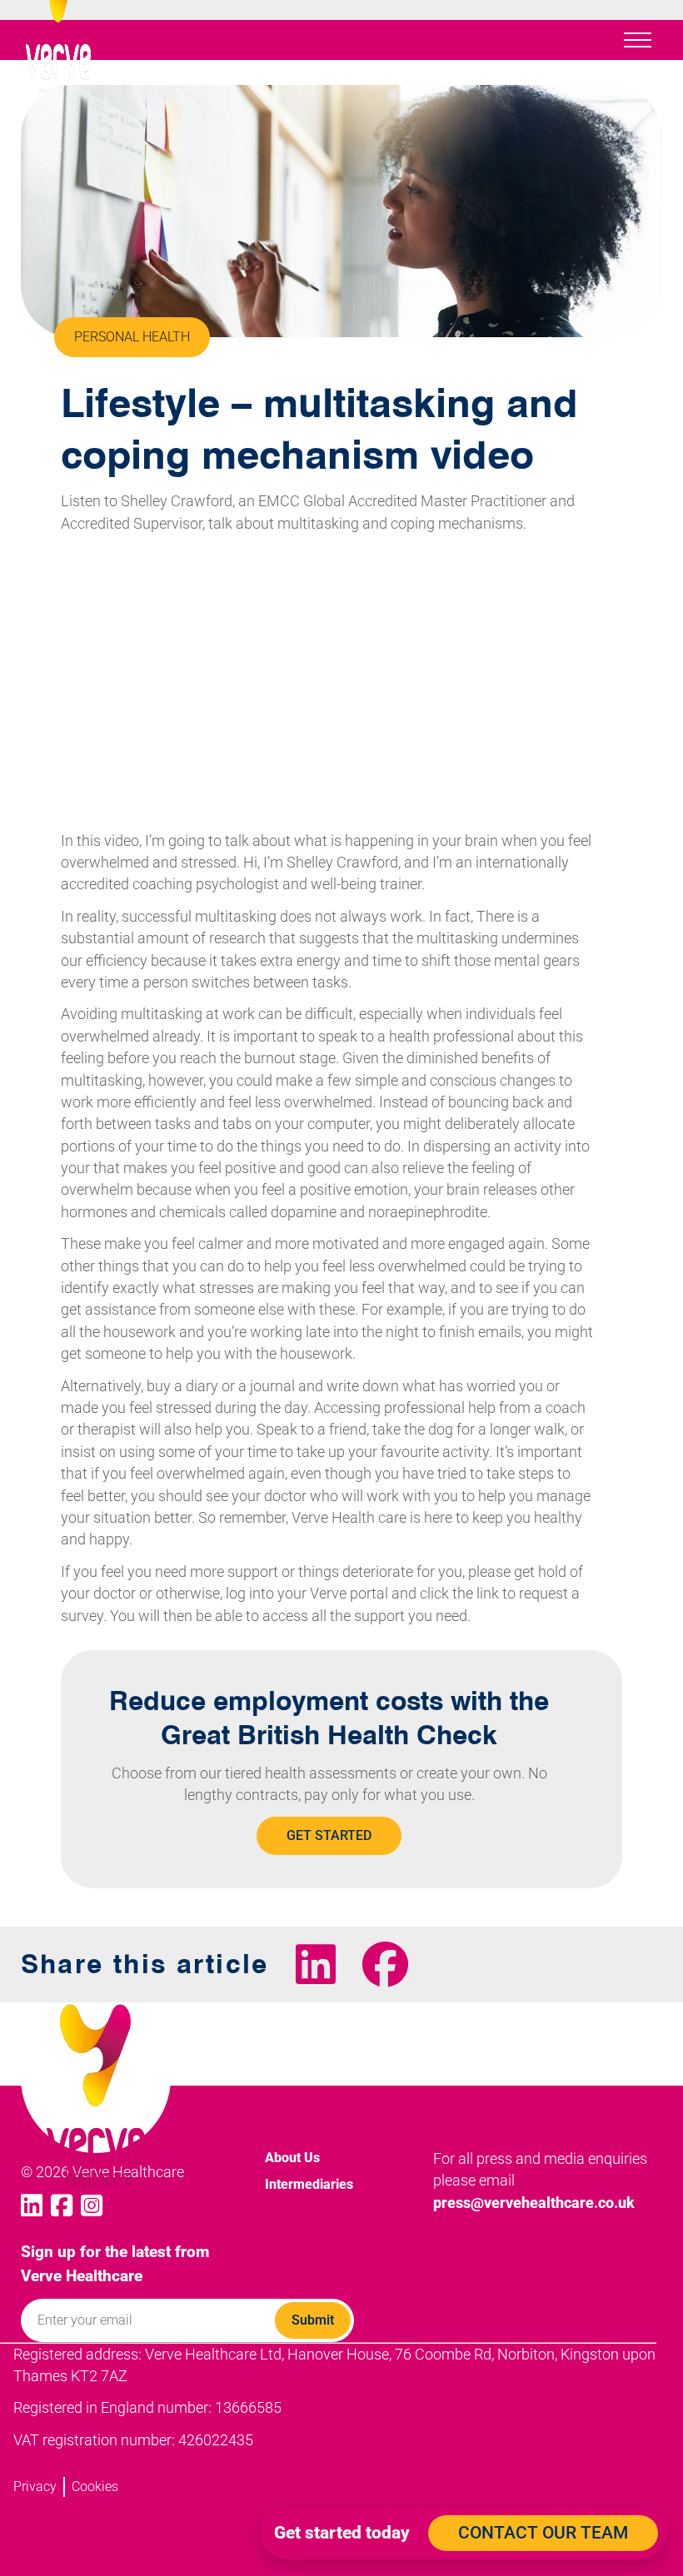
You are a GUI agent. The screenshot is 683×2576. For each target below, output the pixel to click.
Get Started (329, 1835)
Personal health (132, 337)
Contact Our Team (543, 2533)
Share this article (145, 1964)
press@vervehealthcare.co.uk (534, 2203)
